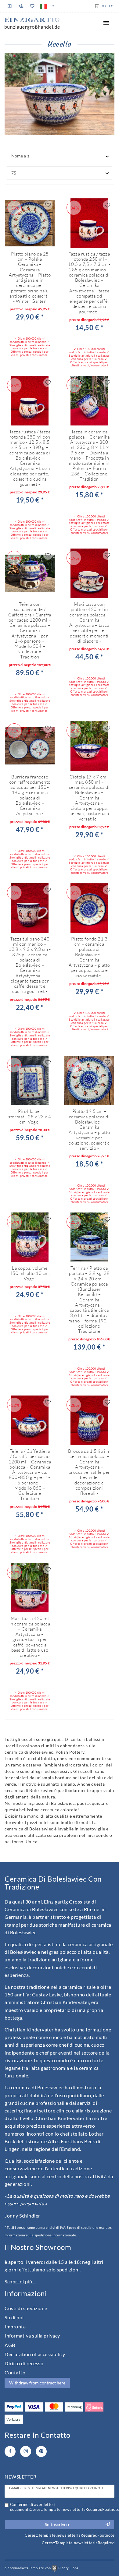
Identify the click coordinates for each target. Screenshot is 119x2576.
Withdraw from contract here (37, 2383)
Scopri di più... (20, 2281)
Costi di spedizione (26, 2308)
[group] (89, 223)
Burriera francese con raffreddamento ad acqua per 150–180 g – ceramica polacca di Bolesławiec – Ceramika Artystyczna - (30, 795)
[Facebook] (10, 2451)
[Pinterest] (41, 2451)
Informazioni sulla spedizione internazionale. (41, 2235)
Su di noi (14, 2317)
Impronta (15, 2326)
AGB (10, 2345)
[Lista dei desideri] (32, 6)
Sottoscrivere (58, 2524)
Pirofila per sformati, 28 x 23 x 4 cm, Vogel (30, 1117)
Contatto (15, 2372)
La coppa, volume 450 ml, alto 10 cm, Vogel (30, 1273)
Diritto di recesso (24, 2363)
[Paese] (43, 6)
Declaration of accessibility (35, 2354)
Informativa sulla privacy (32, 2336)
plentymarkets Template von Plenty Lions (41, 2568)
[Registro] (10, 6)
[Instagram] (26, 2451)
